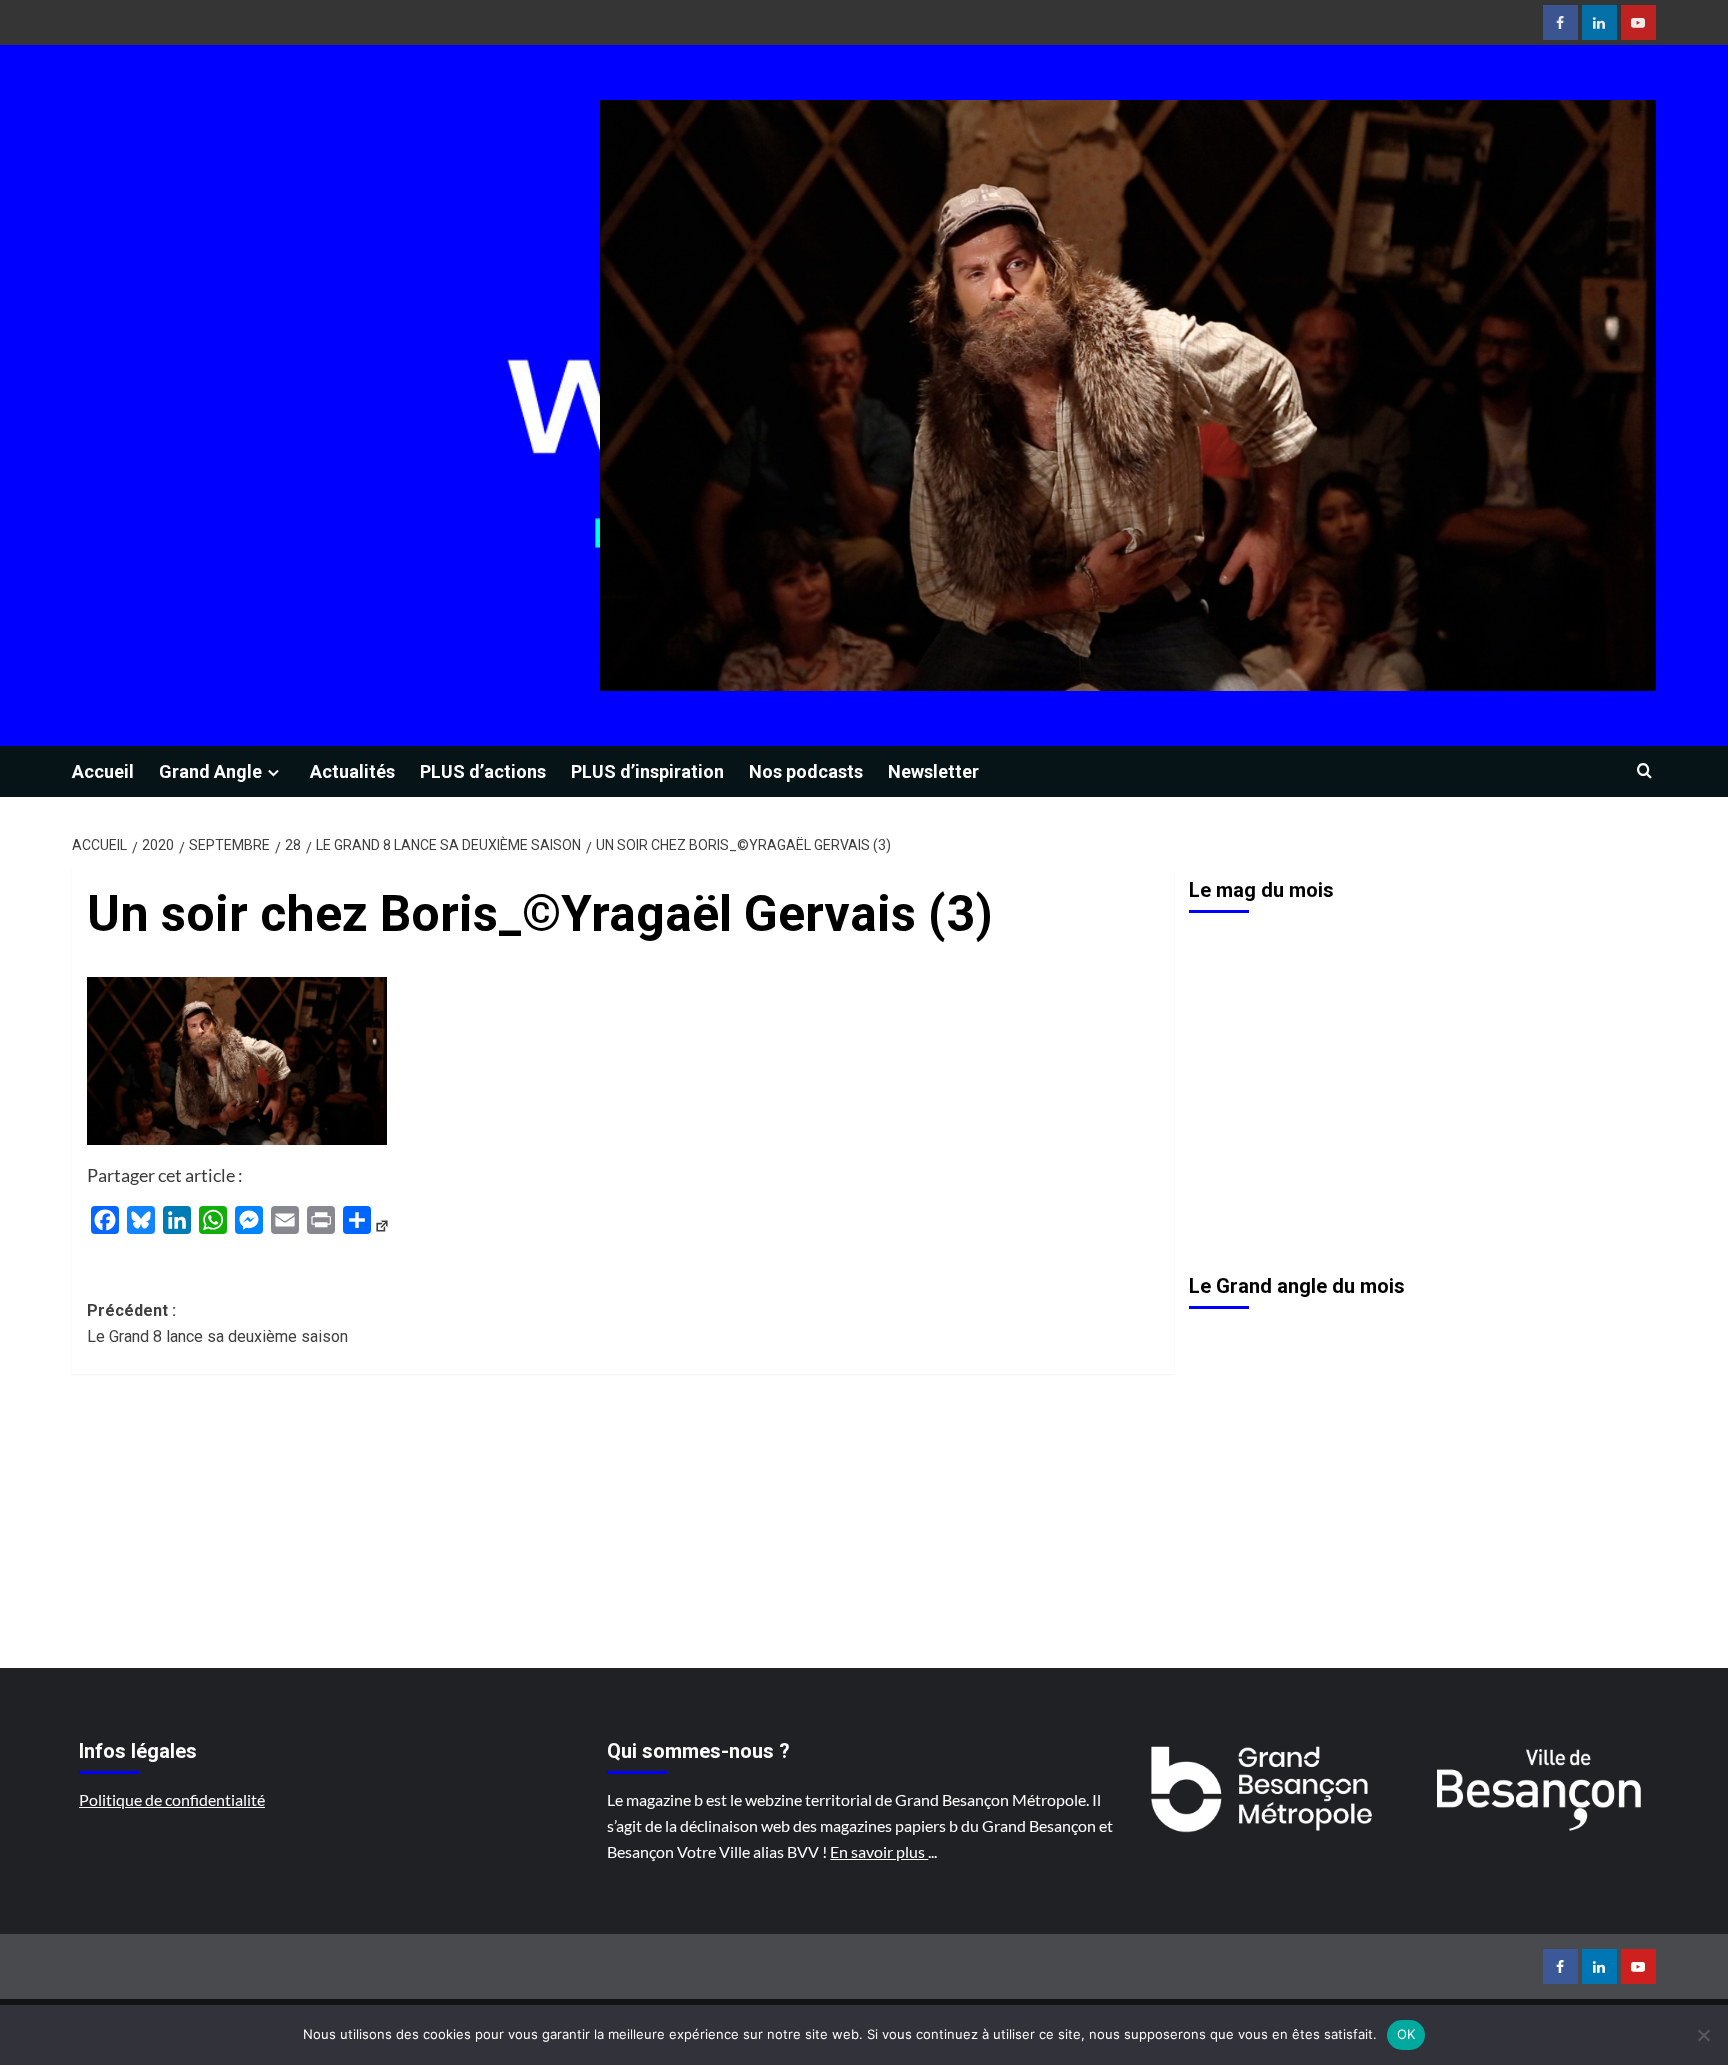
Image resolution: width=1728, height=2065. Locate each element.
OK (1406, 2034)
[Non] (1703, 2035)
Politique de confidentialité (172, 1799)
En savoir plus (879, 1851)
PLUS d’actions (483, 771)
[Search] (1644, 771)
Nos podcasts (806, 771)
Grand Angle (210, 771)
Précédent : (217, 1323)
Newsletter (933, 771)
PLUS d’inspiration (647, 771)
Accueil (103, 771)
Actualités (352, 771)
